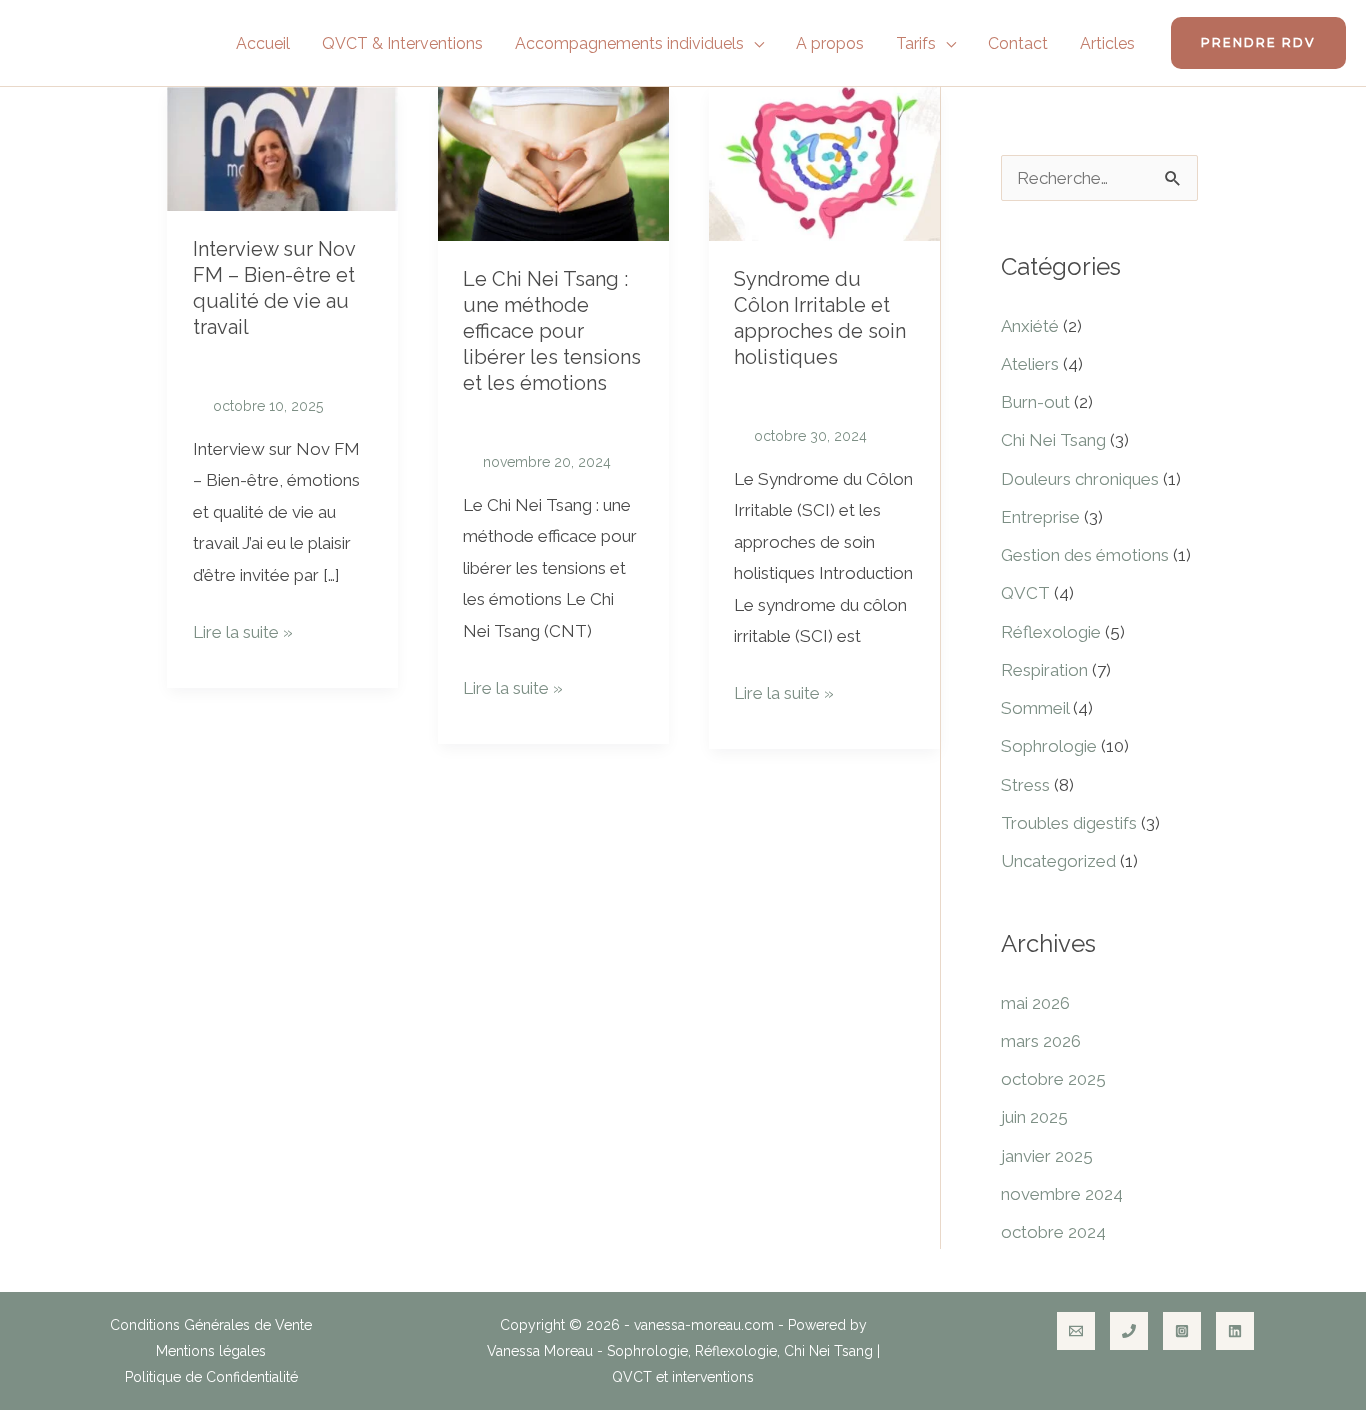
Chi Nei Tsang (1053, 440)
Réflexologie (1051, 632)
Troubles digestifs (1069, 823)
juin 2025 (1034, 1117)
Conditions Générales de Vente (211, 1325)
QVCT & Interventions (402, 43)
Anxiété (1030, 326)
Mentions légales (211, 1351)
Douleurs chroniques (1080, 479)
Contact (1018, 43)
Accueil (263, 43)
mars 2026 (1041, 1041)
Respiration (1044, 670)
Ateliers (1030, 364)
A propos (830, 43)
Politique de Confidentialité (211, 1377)
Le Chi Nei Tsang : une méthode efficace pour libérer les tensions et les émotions (552, 331)
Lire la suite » (243, 629)
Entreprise (1040, 517)
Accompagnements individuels (629, 43)
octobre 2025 (1053, 1079)
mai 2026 (1035, 1003)
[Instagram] (1182, 1331)
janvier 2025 (1047, 1156)
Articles (1107, 43)
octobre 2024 (1053, 1232)
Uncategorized (1058, 861)
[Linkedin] (1235, 1331)
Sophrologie (1049, 746)
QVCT (1025, 593)
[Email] (1076, 1331)
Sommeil (1035, 708)
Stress (1025, 785)
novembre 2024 (1062, 1194)
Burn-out (1035, 402)
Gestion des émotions (1085, 555)
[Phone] (1129, 1331)
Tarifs (916, 43)
